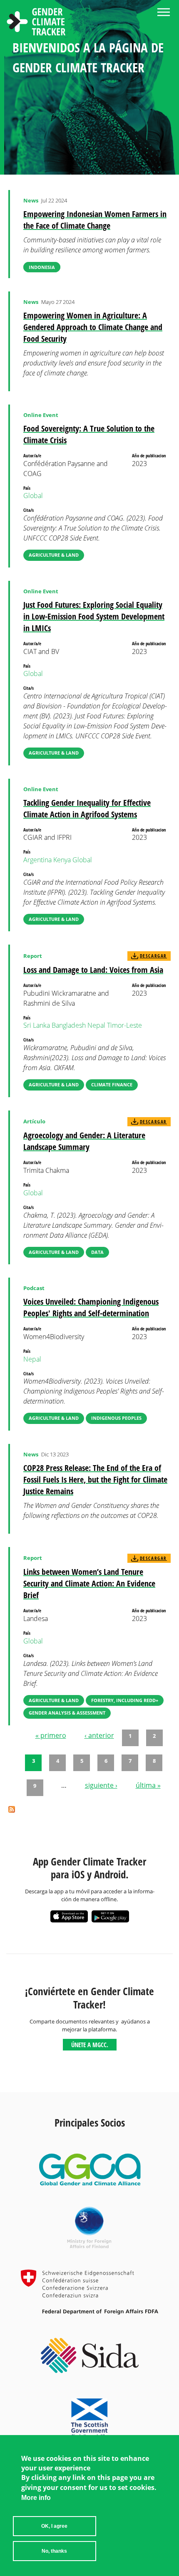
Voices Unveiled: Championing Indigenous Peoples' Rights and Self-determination (91, 1307)
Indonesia (42, 267)
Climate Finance (112, 1084)
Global (33, 496)
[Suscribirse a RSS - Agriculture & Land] (12, 1810)
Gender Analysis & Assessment (67, 1713)
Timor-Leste (124, 1025)
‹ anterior (99, 1735)
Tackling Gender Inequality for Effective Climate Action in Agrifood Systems (87, 808)
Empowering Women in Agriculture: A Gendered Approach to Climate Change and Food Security (93, 327)
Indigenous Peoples (116, 1418)
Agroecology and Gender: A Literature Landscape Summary (84, 1141)
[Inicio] (36, 23)
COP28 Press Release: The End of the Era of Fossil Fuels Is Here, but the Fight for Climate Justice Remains (95, 1479)
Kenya (62, 860)
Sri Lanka (37, 1025)
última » (148, 1785)
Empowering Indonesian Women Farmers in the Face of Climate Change (95, 220)
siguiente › (101, 1785)
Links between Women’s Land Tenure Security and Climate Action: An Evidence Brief (89, 1583)
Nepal (96, 1025)
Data (97, 1252)
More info (36, 2498)
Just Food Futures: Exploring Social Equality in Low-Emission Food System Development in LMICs (94, 616)
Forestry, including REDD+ (125, 1700)
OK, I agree (54, 2526)
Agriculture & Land (54, 555)
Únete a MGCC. (90, 2045)
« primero (51, 1735)
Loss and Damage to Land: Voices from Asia (93, 970)
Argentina (37, 860)
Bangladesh (69, 1025)
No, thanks (54, 2551)
